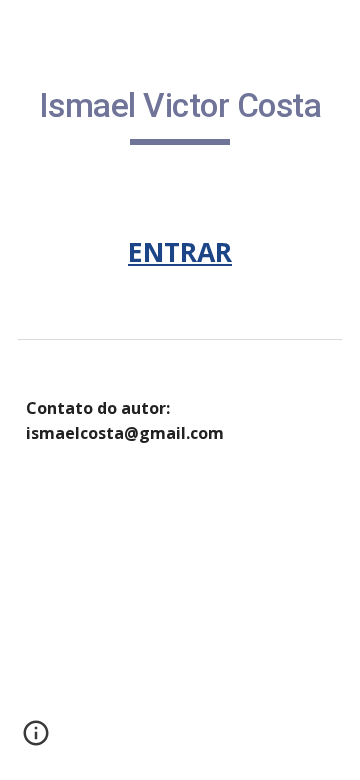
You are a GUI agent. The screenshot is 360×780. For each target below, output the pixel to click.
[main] (180, 115)
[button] (36, 740)
